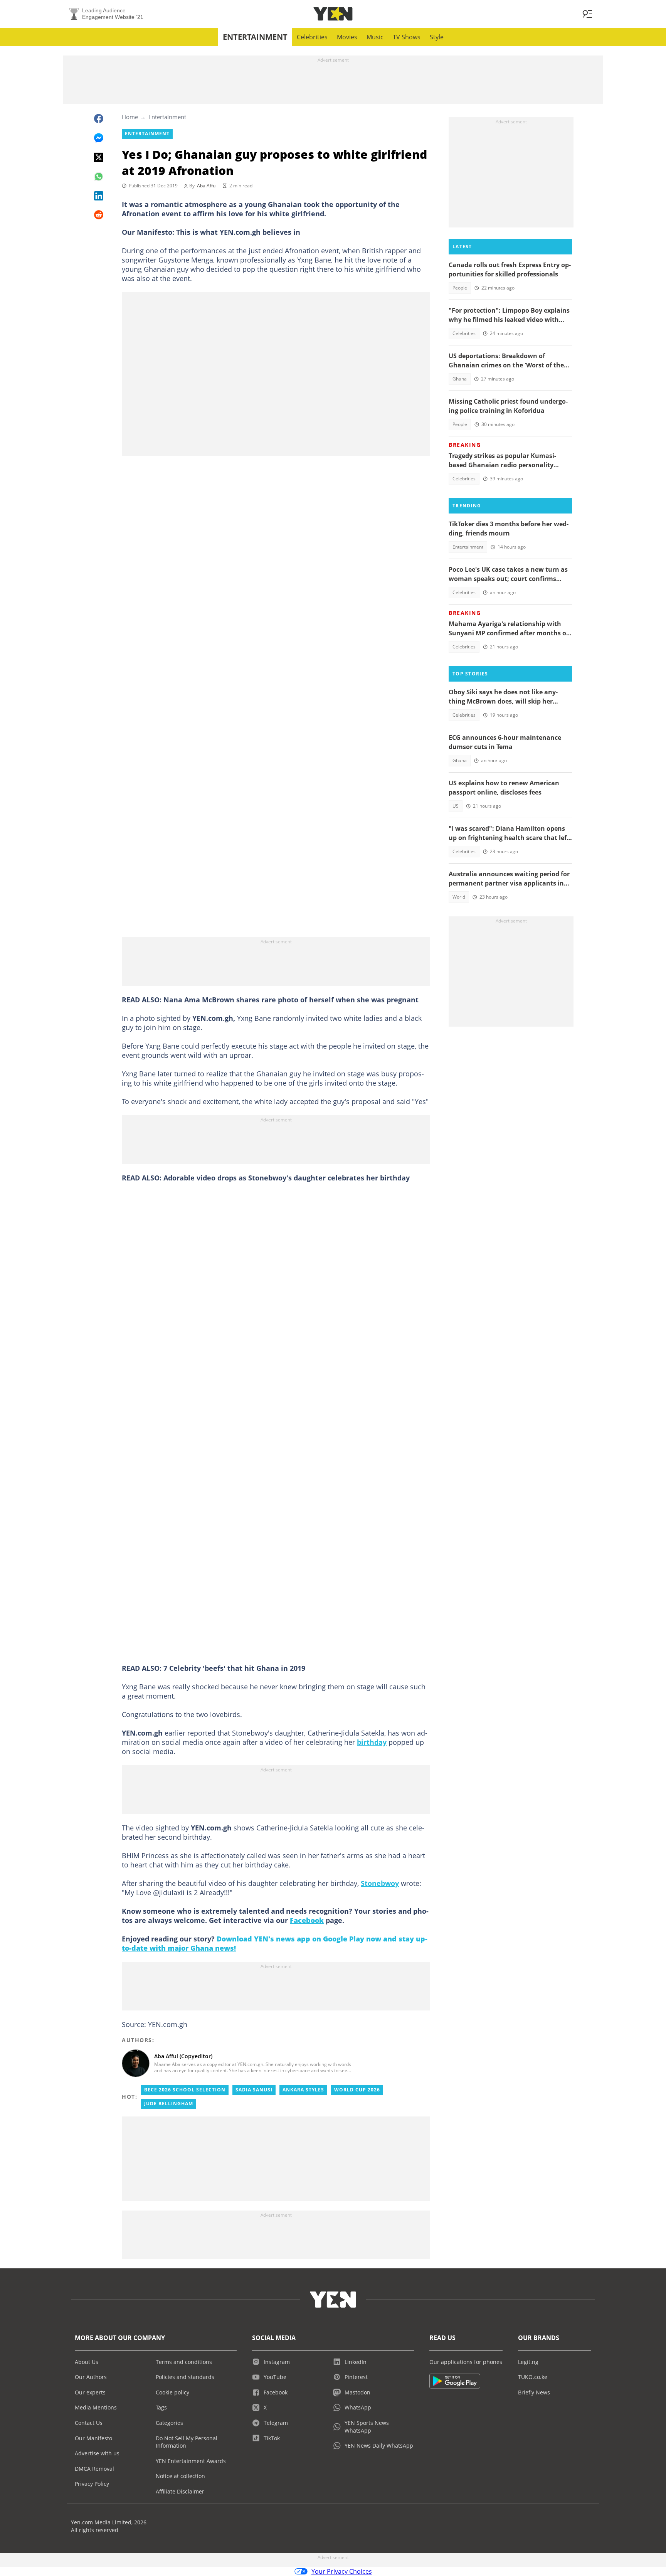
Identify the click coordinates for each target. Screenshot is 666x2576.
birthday (372, 1742)
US (456, 806)
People (460, 288)
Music (375, 37)
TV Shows (407, 37)
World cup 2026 (357, 2090)
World (459, 897)
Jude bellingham (169, 2104)
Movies (347, 37)
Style (437, 37)
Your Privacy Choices (342, 2571)
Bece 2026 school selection (185, 2090)
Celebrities (312, 37)
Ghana (460, 379)
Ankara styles (303, 2090)
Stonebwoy (380, 1883)
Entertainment (255, 37)
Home (130, 117)
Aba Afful (207, 186)
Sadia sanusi (254, 2090)
